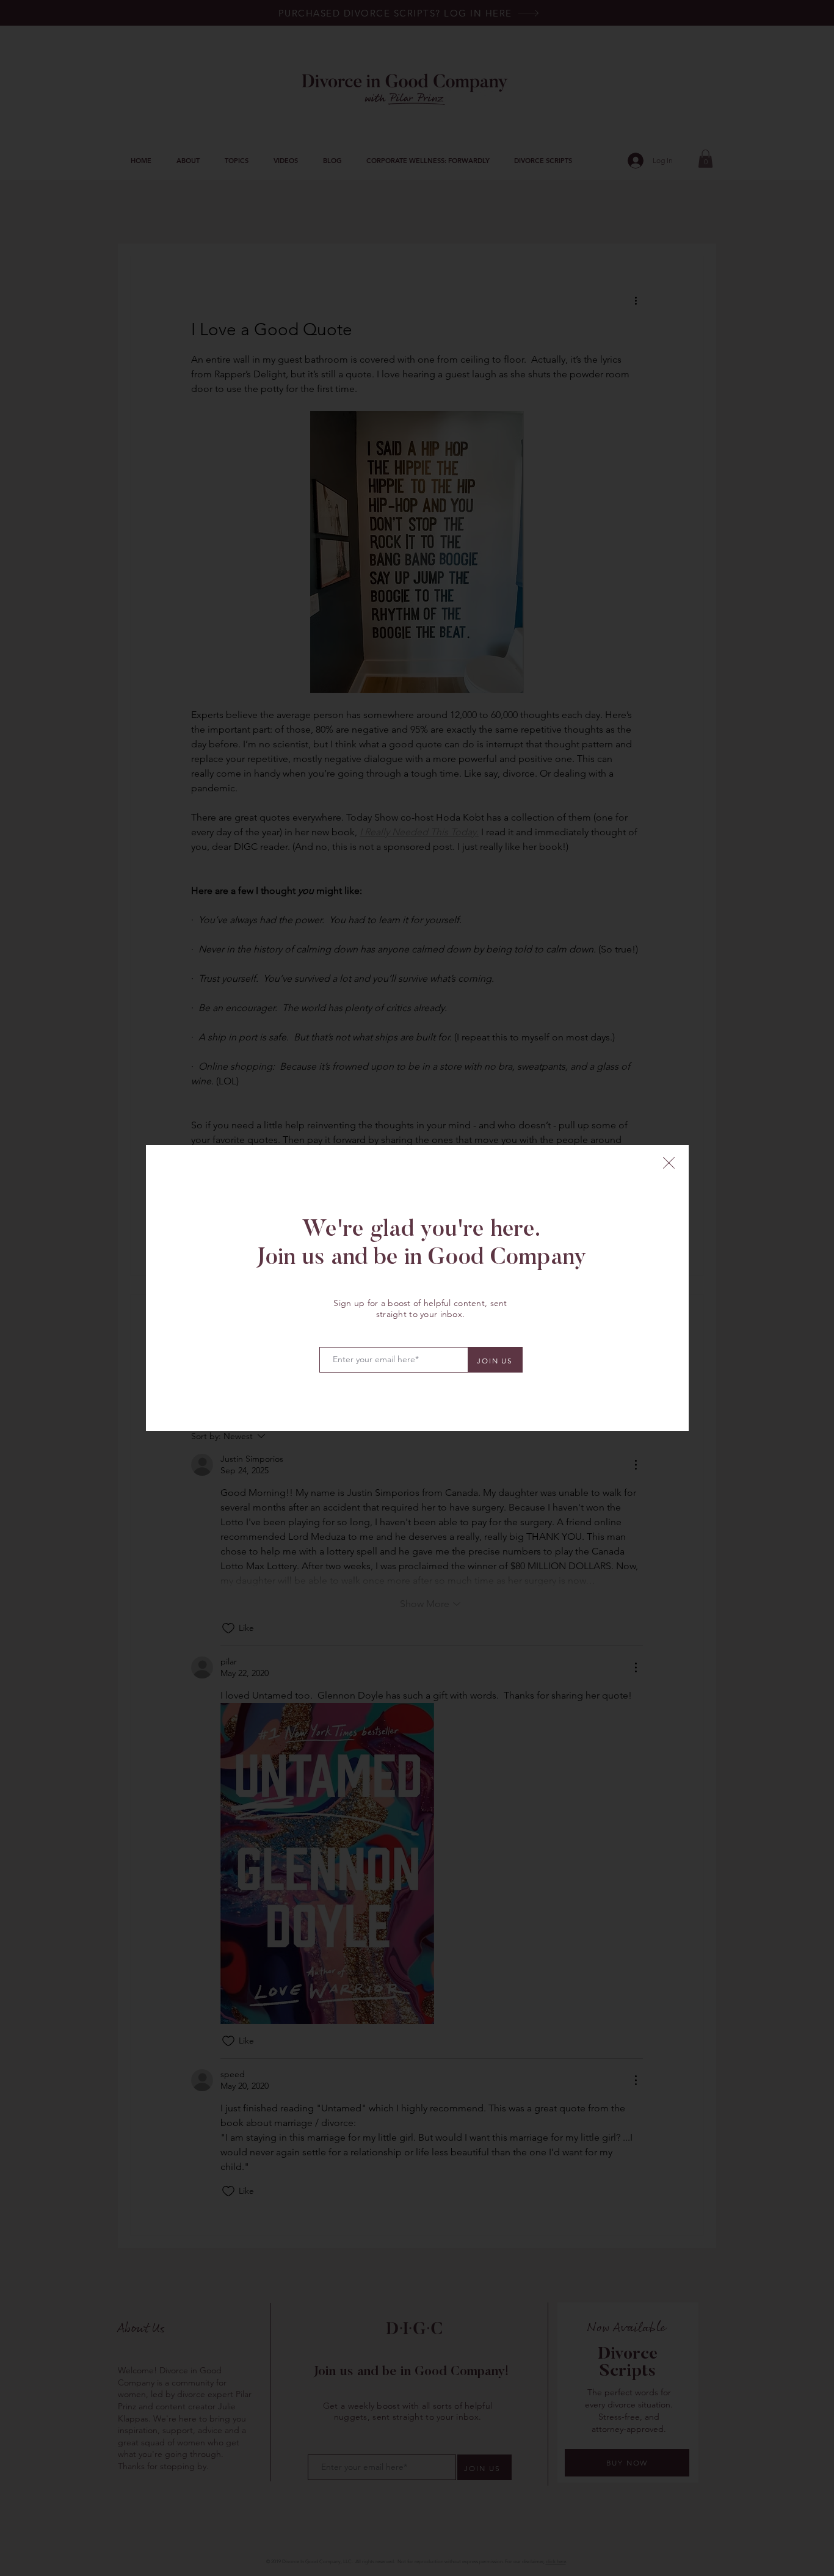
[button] (669, 1163)
